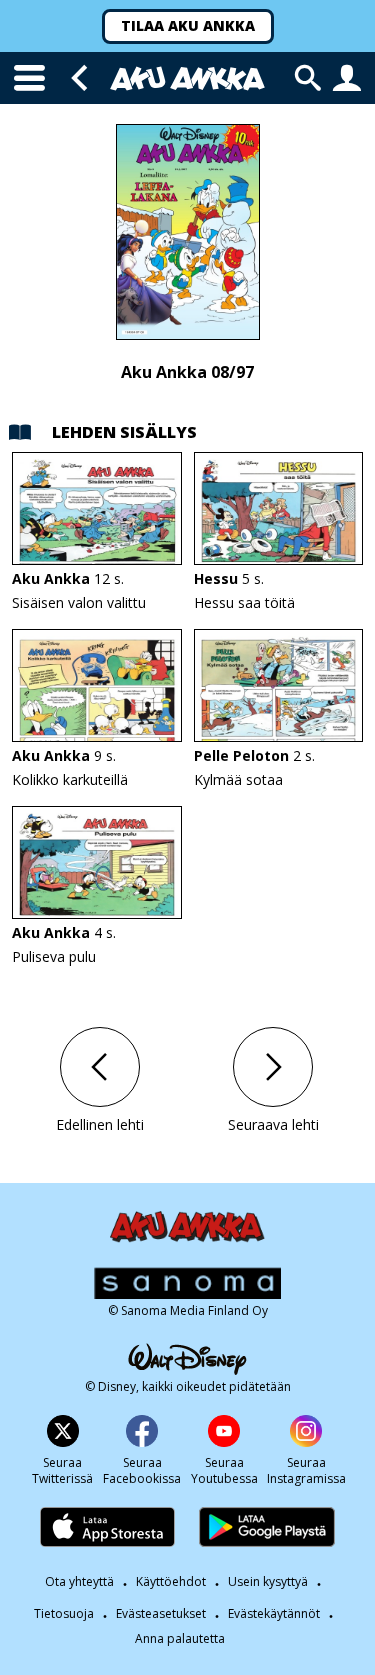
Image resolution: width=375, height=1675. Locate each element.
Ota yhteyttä (79, 1581)
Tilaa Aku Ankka (188, 25)
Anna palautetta (180, 1639)
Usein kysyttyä (268, 1581)
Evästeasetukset (161, 1613)
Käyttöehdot (171, 1581)
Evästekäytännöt (274, 1613)
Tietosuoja (64, 1613)
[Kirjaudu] (347, 78)
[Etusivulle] (187, 78)
